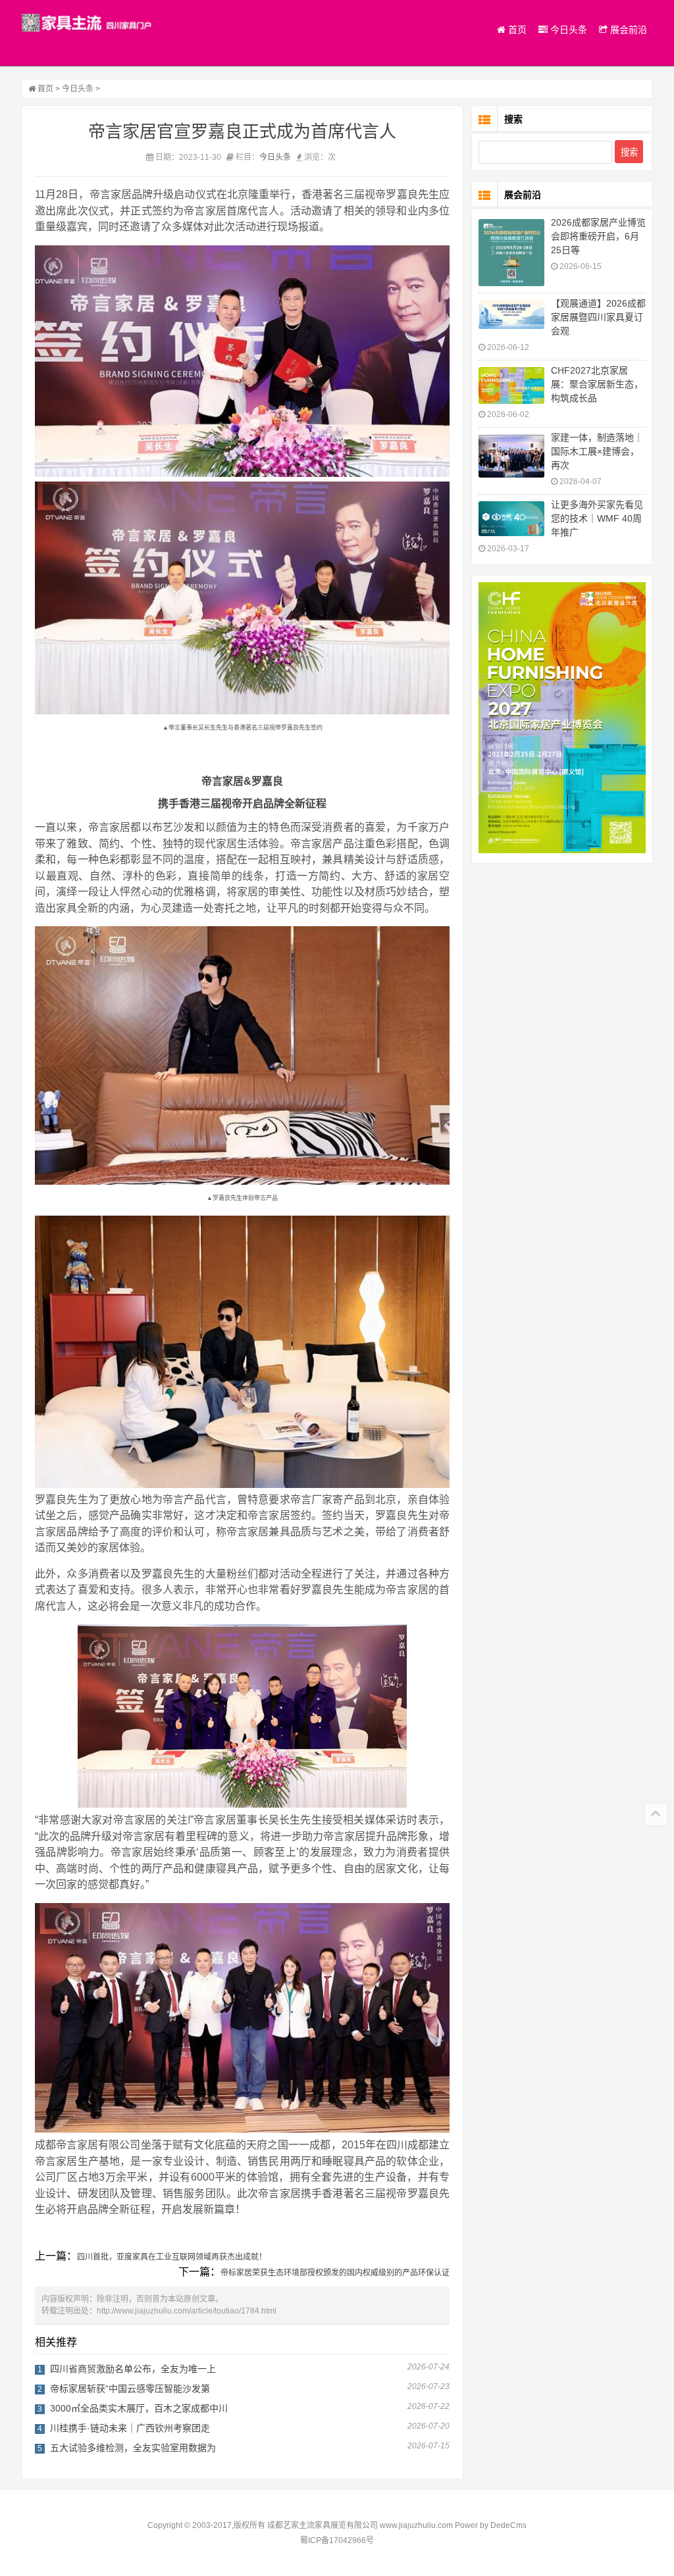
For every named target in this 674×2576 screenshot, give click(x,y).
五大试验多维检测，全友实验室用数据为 (133, 2448)
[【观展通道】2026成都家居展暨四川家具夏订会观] (511, 314)
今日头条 (567, 30)
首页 (516, 30)
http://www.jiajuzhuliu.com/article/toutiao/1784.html (187, 2311)
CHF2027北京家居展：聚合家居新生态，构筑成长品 (597, 384)
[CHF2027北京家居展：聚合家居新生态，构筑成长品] (511, 385)
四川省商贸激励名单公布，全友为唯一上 (133, 2369)
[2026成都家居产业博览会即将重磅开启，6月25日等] (511, 253)
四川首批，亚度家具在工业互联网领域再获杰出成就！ (172, 2257)
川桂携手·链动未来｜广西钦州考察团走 (130, 2428)
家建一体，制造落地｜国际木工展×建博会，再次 (597, 451)
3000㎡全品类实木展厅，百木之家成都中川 (139, 2408)
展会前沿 (627, 30)
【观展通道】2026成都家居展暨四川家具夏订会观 (598, 317)
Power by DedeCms (491, 2525)
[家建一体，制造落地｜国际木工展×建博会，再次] (511, 456)
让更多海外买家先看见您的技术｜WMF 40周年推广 (597, 518)
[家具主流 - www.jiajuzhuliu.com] (87, 23)
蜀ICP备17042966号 (337, 2540)
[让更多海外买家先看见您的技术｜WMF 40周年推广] (511, 519)
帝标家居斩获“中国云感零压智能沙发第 (130, 2389)
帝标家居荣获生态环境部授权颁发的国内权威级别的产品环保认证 (335, 2273)
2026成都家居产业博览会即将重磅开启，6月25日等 (598, 236)
